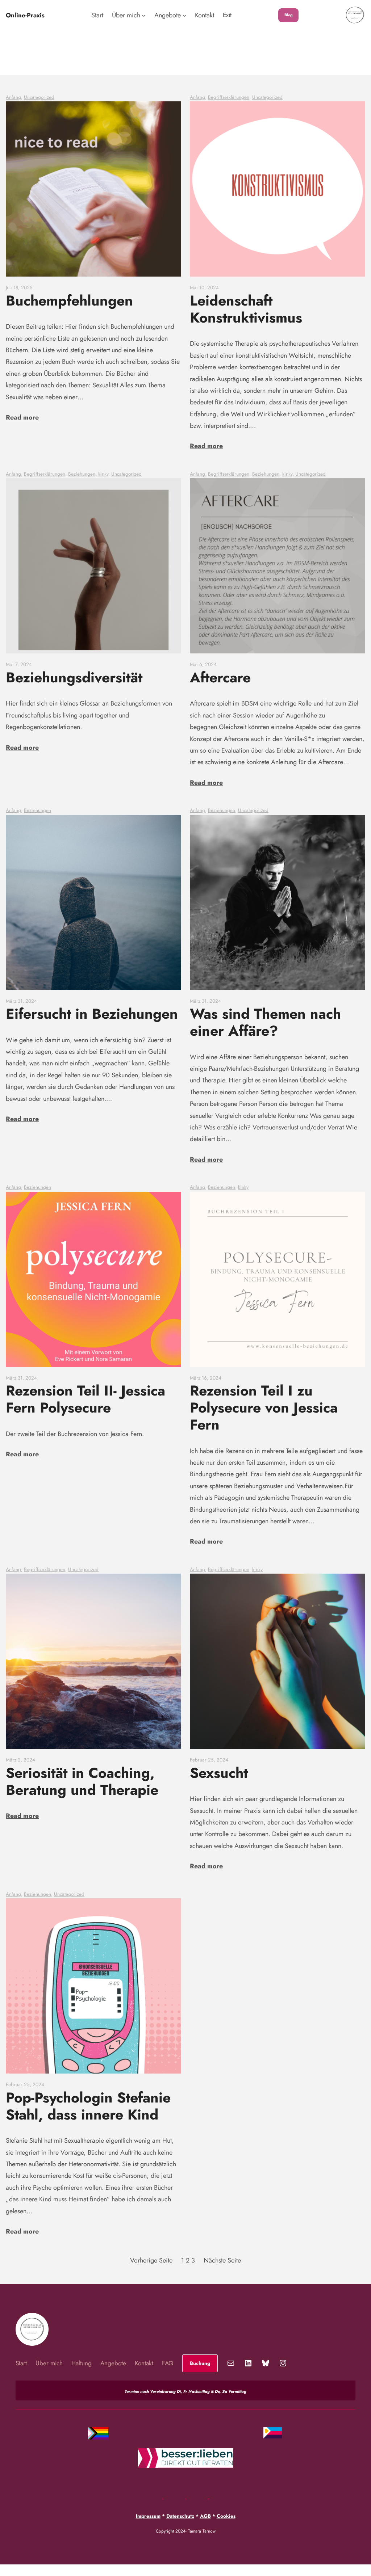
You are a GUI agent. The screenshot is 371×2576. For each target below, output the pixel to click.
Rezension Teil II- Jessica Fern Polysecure (86, 1399)
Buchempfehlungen (69, 301)
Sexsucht (219, 1773)
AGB (205, 2516)
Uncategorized (39, 97)
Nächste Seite (222, 2260)
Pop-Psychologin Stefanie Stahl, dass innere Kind (88, 2106)
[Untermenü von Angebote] (185, 15)
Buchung (200, 2363)
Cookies (226, 2516)
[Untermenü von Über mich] (144, 15)
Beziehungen (82, 474)
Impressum (148, 2516)
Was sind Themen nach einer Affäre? (265, 1022)
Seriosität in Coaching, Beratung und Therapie (82, 1781)
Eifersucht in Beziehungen (92, 1014)
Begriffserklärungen (229, 97)
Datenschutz (180, 2516)
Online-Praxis (25, 15)
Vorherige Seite (151, 2260)
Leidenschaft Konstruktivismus (246, 309)
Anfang (13, 97)
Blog (289, 15)
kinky (103, 474)
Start (97, 15)
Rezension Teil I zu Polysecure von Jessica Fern (264, 1408)
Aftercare (220, 677)
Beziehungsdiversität (74, 677)
